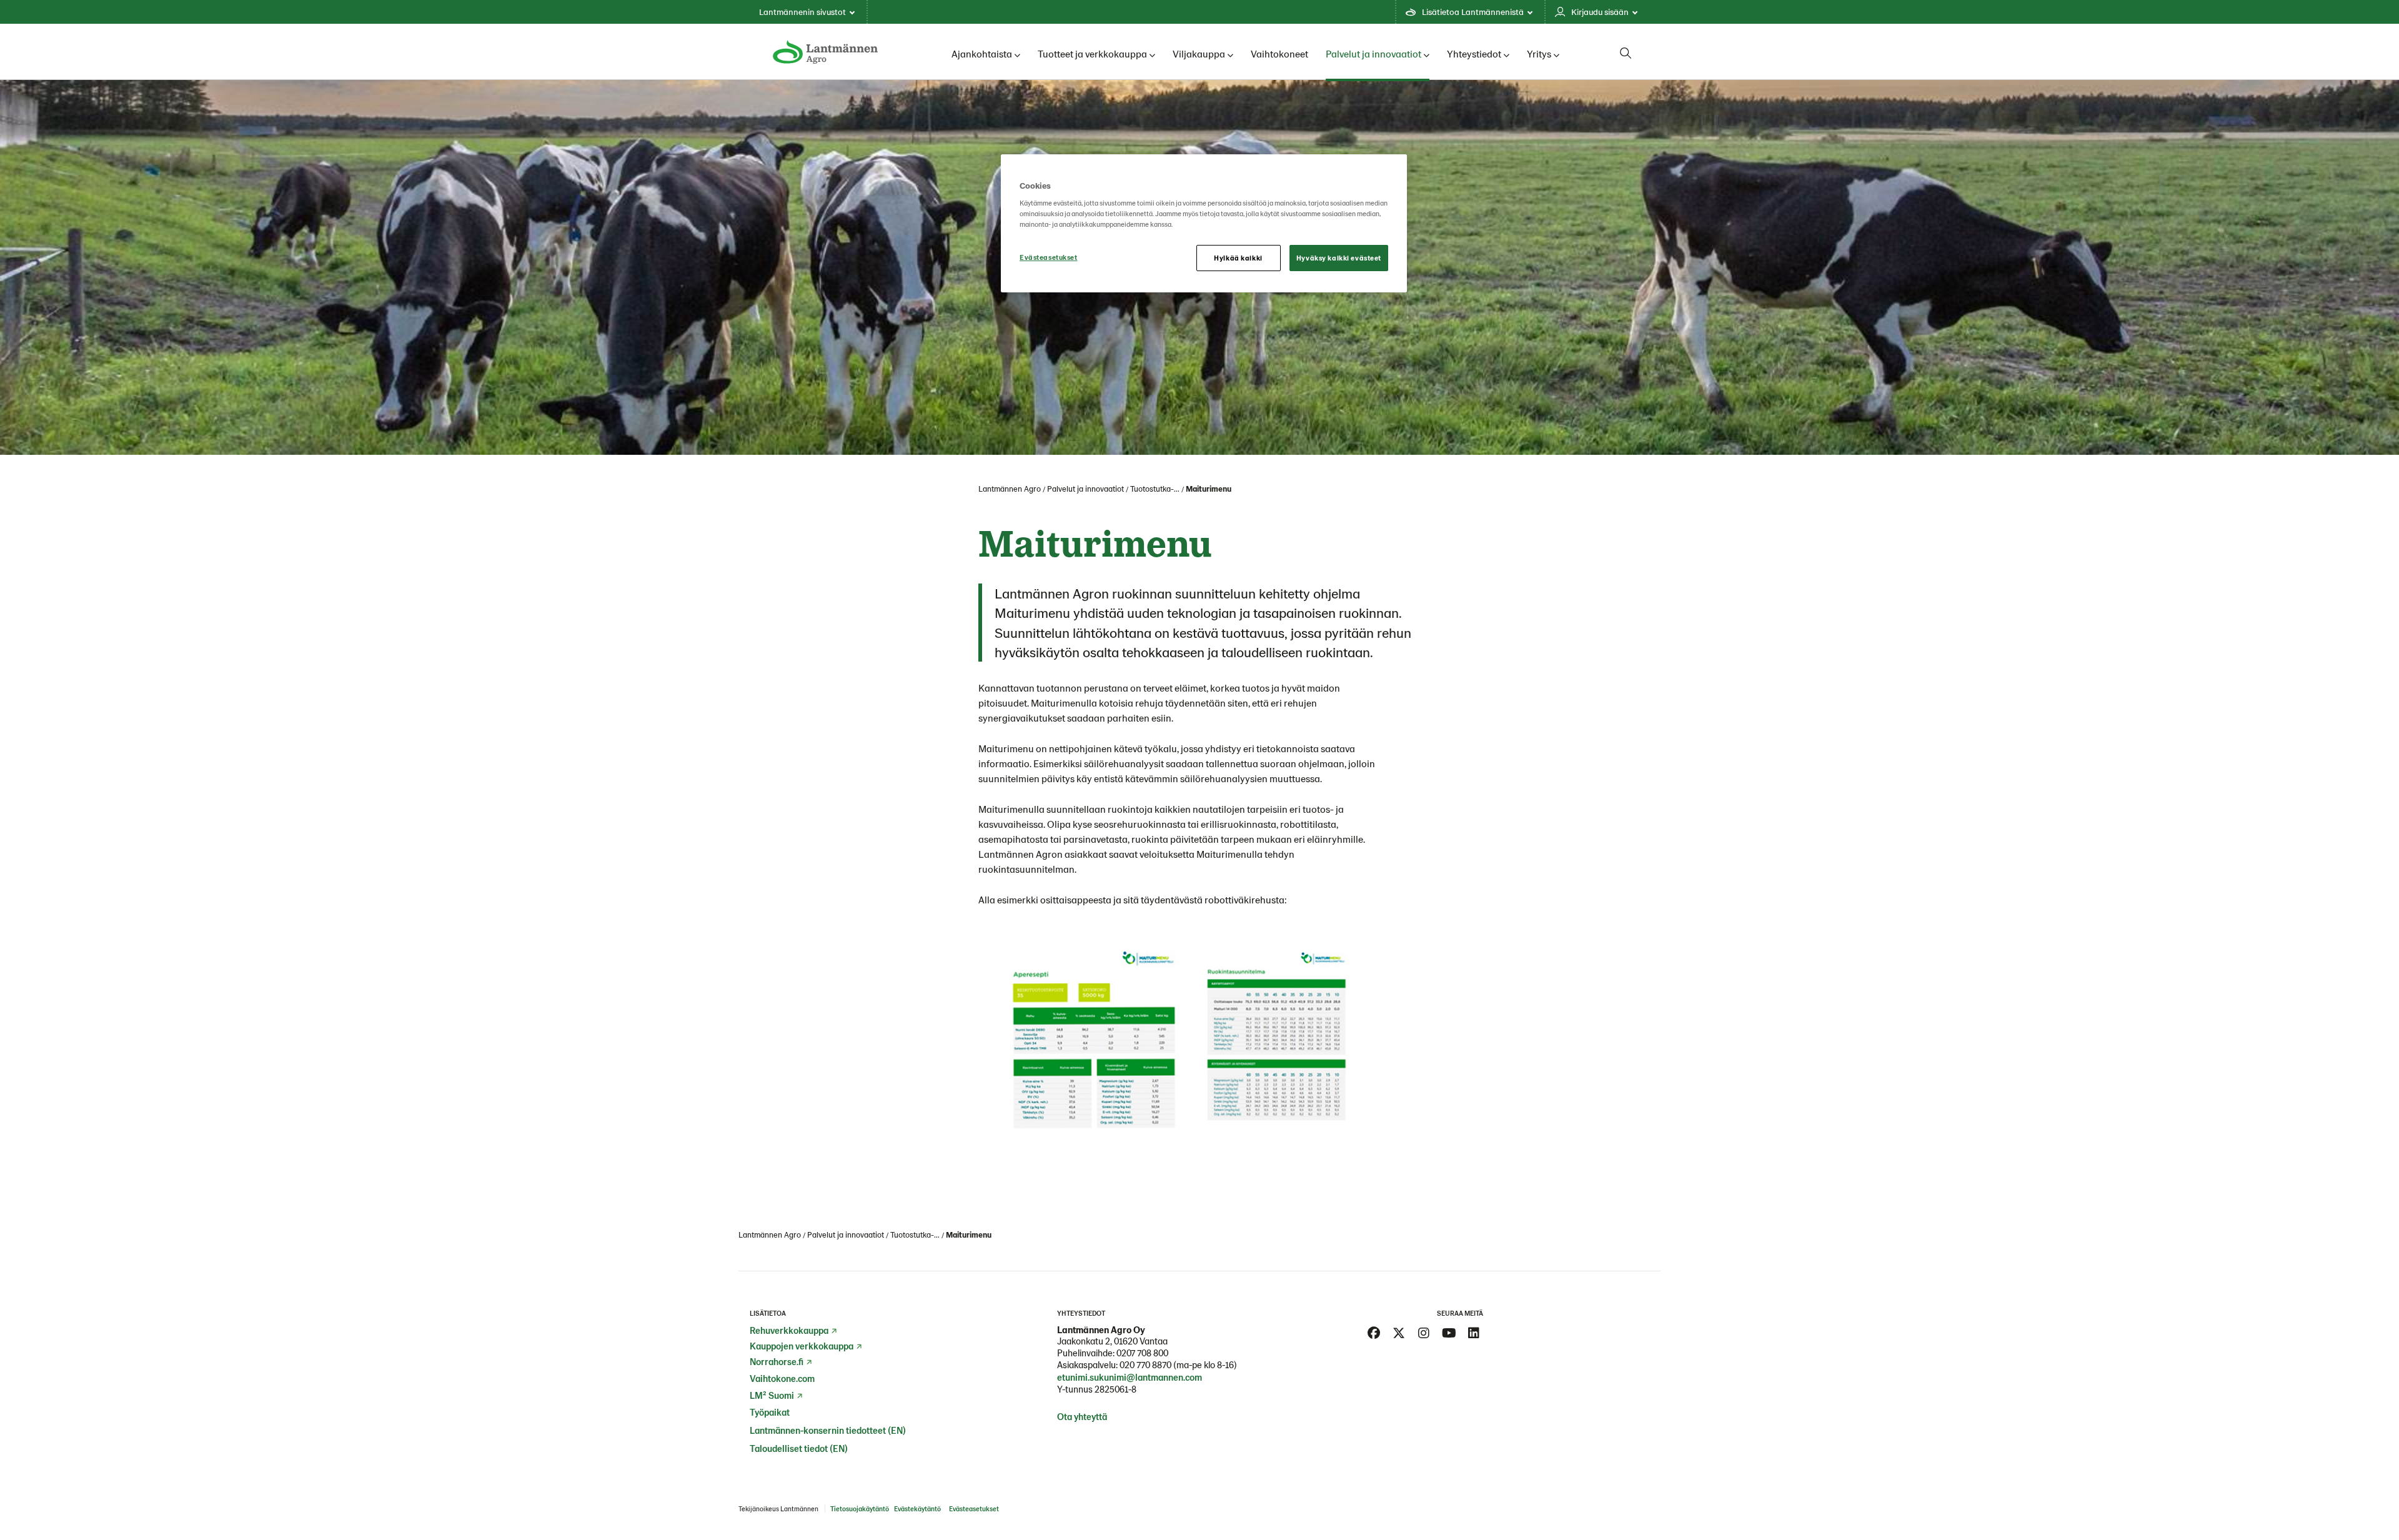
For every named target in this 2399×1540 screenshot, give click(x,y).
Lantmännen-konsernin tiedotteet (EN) (828, 1430)
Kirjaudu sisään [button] (1600, 12)
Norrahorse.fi (777, 1361)
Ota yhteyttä (1082, 1416)
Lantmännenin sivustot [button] (802, 12)
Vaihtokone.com (782, 1378)
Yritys (1539, 53)
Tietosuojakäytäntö (860, 1508)
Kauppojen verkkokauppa (802, 1346)
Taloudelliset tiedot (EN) (799, 1448)
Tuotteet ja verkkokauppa (1092, 53)
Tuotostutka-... (1155, 489)
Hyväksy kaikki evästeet (1339, 258)
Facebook (1374, 1333)
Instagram (1424, 1333)
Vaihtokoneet (1279, 53)
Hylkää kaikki (1238, 258)
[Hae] (1626, 53)
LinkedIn (1474, 1333)
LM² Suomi (772, 1395)
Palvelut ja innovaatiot (1373, 53)
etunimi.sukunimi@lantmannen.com (1130, 1377)
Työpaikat (770, 1412)
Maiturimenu (1209, 489)
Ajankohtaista (982, 53)
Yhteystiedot (1474, 53)
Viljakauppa (1199, 53)
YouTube (1449, 1333)
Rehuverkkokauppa (789, 1330)
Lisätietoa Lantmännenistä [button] (1473, 12)
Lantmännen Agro (1010, 489)
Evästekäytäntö (917, 1508)
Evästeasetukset (1049, 257)
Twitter (1399, 1333)
